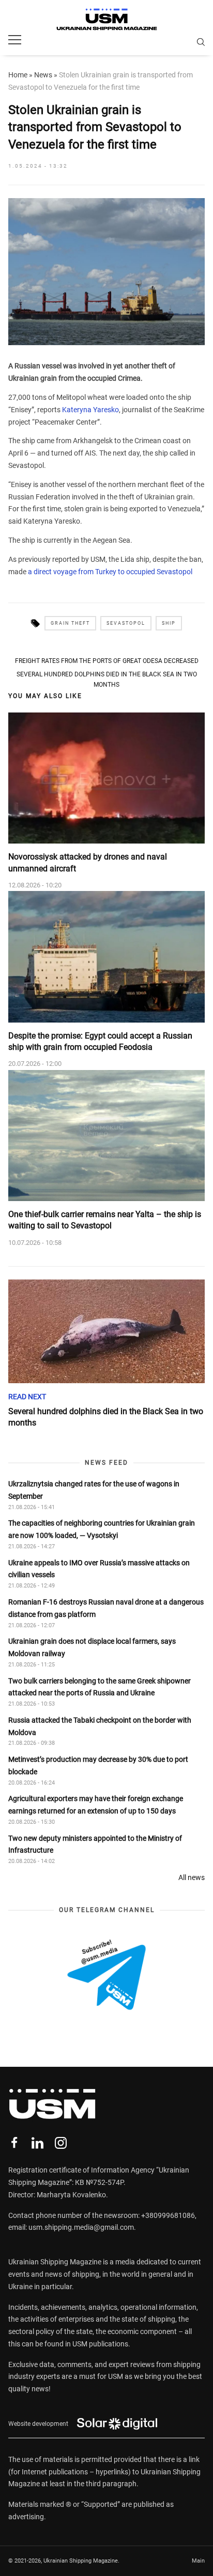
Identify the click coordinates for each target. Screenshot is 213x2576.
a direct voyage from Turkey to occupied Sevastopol (110, 572)
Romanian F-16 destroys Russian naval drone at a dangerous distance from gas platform (106, 1608)
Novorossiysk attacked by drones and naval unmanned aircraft (88, 862)
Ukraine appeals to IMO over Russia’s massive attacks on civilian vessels (99, 1569)
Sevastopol (126, 623)
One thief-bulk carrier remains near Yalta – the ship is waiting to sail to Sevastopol (105, 1220)
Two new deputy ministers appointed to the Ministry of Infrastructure (95, 1844)
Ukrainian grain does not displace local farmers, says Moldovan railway (92, 1647)
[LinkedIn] (37, 2143)
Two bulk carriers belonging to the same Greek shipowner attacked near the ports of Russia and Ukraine (100, 1687)
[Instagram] (61, 2143)
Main (198, 2561)
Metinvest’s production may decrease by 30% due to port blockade (98, 1765)
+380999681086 (168, 2215)
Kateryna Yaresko (90, 410)
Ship (169, 623)
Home (18, 75)
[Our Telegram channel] (106, 1975)
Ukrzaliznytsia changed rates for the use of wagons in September (94, 1490)
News (43, 75)
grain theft (70, 623)
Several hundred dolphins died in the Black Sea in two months (107, 679)
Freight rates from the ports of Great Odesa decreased (107, 661)
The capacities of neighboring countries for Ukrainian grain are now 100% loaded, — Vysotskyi (102, 1529)
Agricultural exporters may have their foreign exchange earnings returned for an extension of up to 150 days (96, 1805)
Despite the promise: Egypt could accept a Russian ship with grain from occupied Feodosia (100, 1041)
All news (192, 1877)
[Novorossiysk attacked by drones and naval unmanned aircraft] (106, 778)
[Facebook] (14, 2143)
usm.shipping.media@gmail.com (81, 2227)
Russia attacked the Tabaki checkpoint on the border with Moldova (100, 1726)
